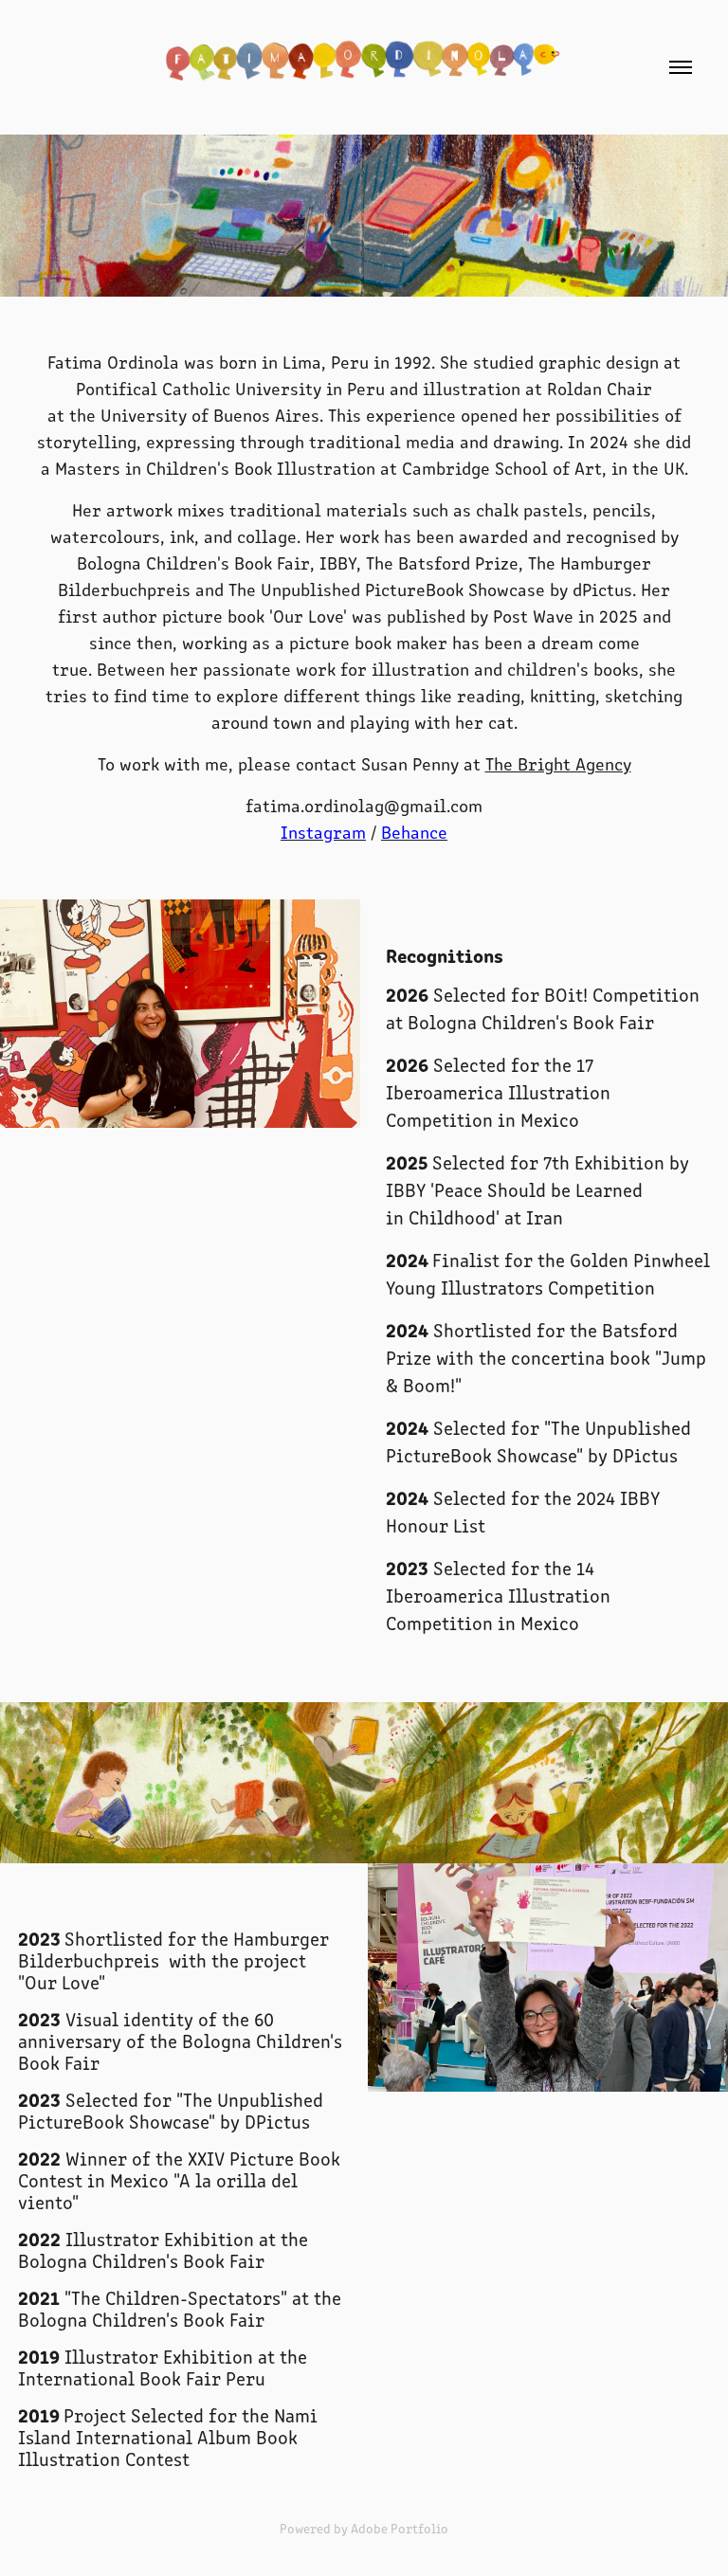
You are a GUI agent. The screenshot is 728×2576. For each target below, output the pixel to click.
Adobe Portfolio (400, 2528)
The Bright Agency (558, 763)
